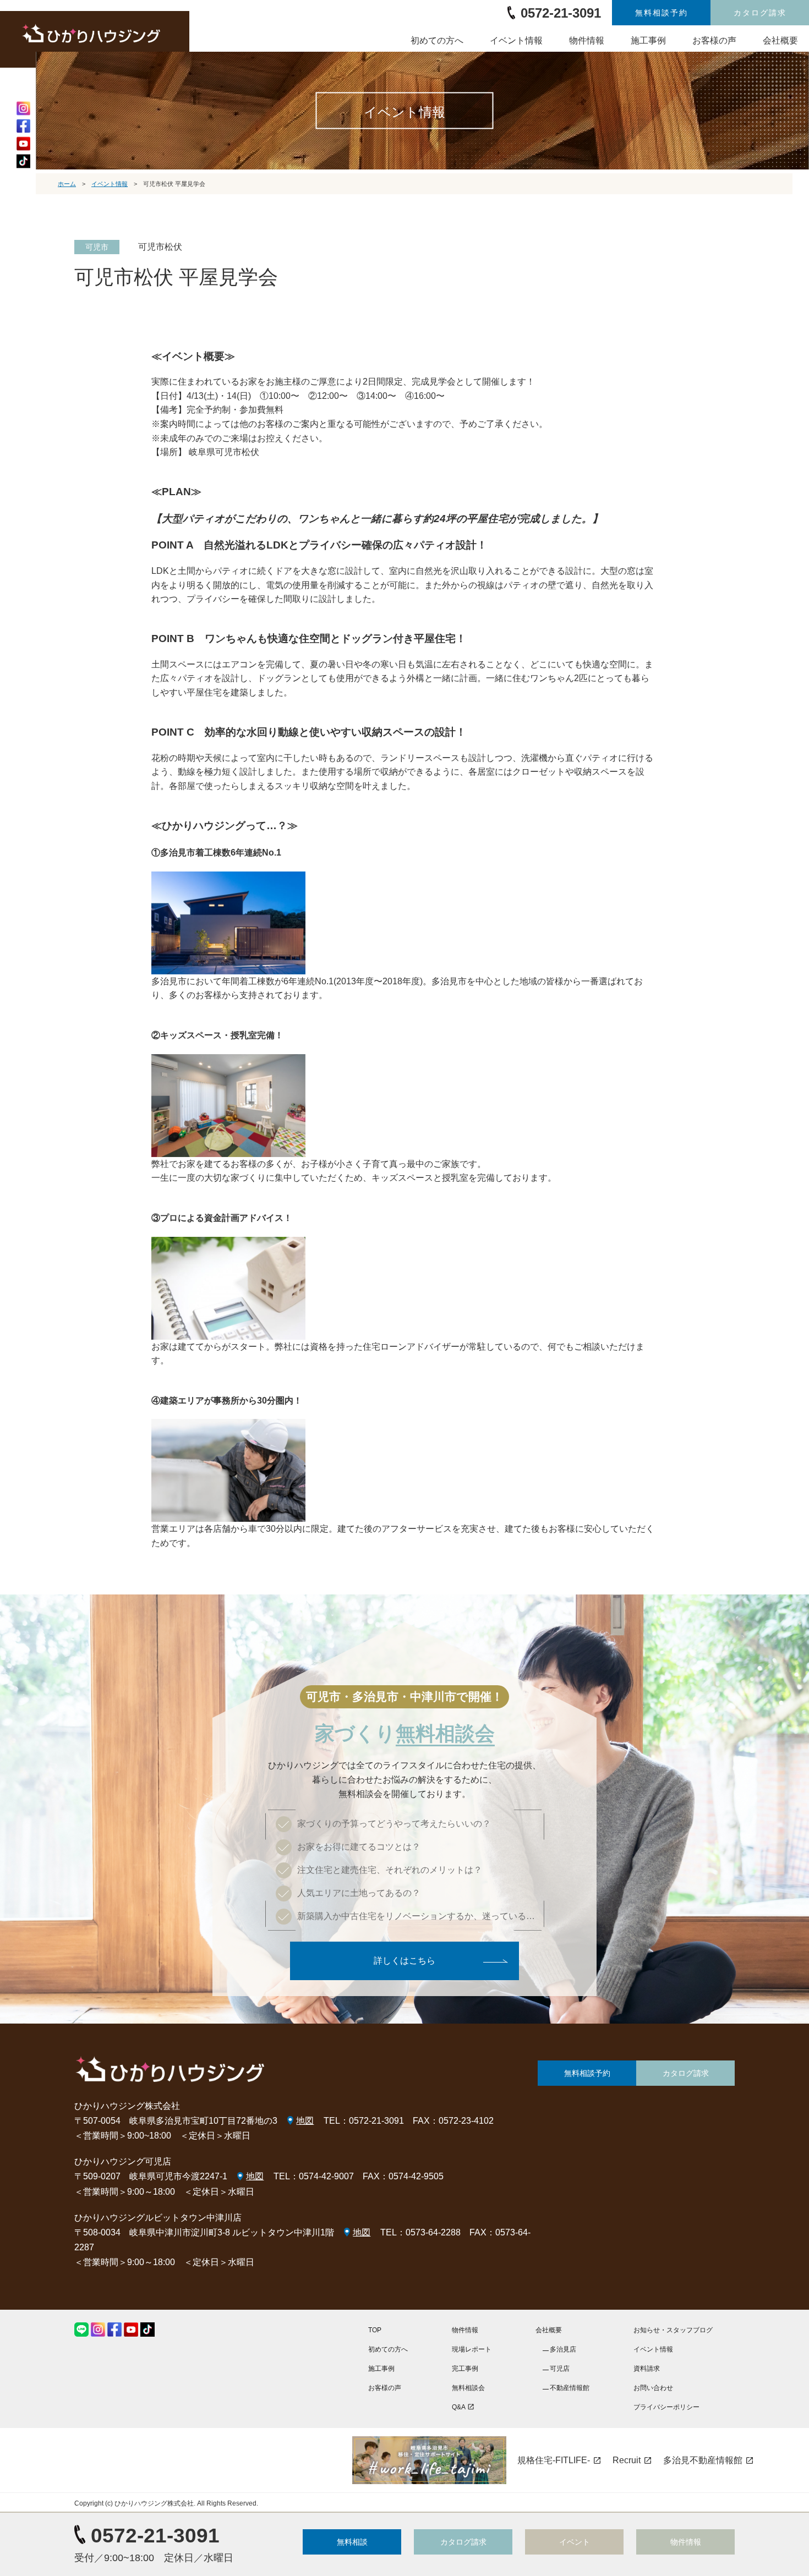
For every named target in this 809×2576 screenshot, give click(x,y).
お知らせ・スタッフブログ (673, 2330)
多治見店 (563, 2349)
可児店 (560, 2369)
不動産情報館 (570, 2388)
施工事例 (648, 40)
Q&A (463, 2407)
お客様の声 (714, 40)
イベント (575, 2542)
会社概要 (780, 40)
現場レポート (472, 2349)
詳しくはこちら (404, 1961)
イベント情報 (516, 40)
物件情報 (587, 40)
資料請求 (647, 2369)
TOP (375, 2330)
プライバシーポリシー (666, 2407)
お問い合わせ (653, 2388)
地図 (305, 2121)
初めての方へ (437, 40)
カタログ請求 (760, 13)
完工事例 (465, 2369)
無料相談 (352, 2542)
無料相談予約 (662, 13)
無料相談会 (468, 2388)
